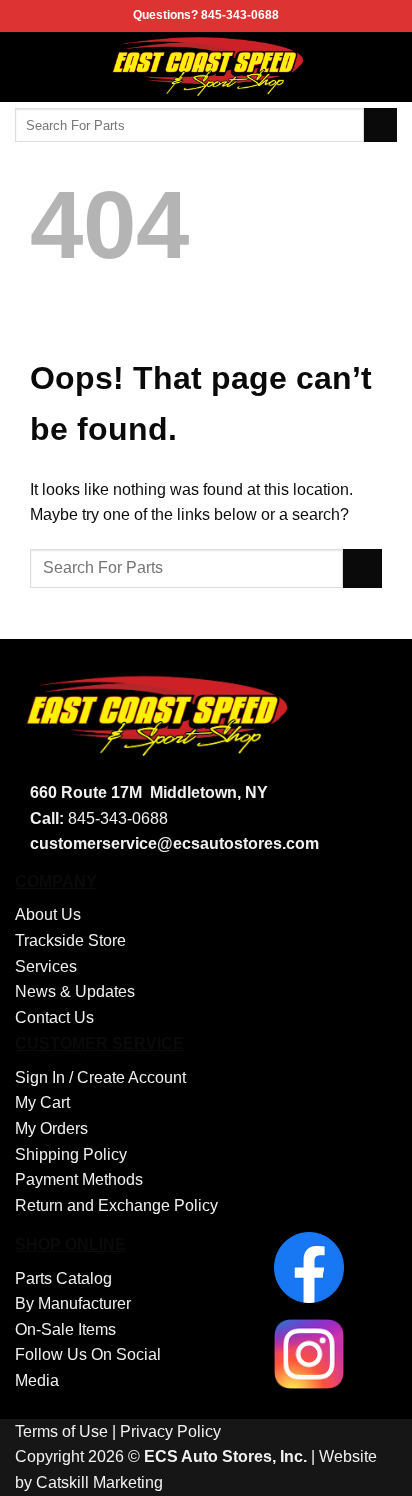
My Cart (42, 1102)
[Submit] (380, 125)
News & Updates (75, 991)
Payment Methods (79, 1179)
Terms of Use (61, 1431)
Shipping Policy (71, 1154)
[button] (27, 66)
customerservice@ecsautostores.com (174, 843)
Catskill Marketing (99, 1482)
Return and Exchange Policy (116, 1205)
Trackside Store (70, 940)
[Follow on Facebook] (384, 67)
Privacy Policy (170, 1431)
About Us (48, 914)
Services (46, 966)
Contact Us (54, 1017)
